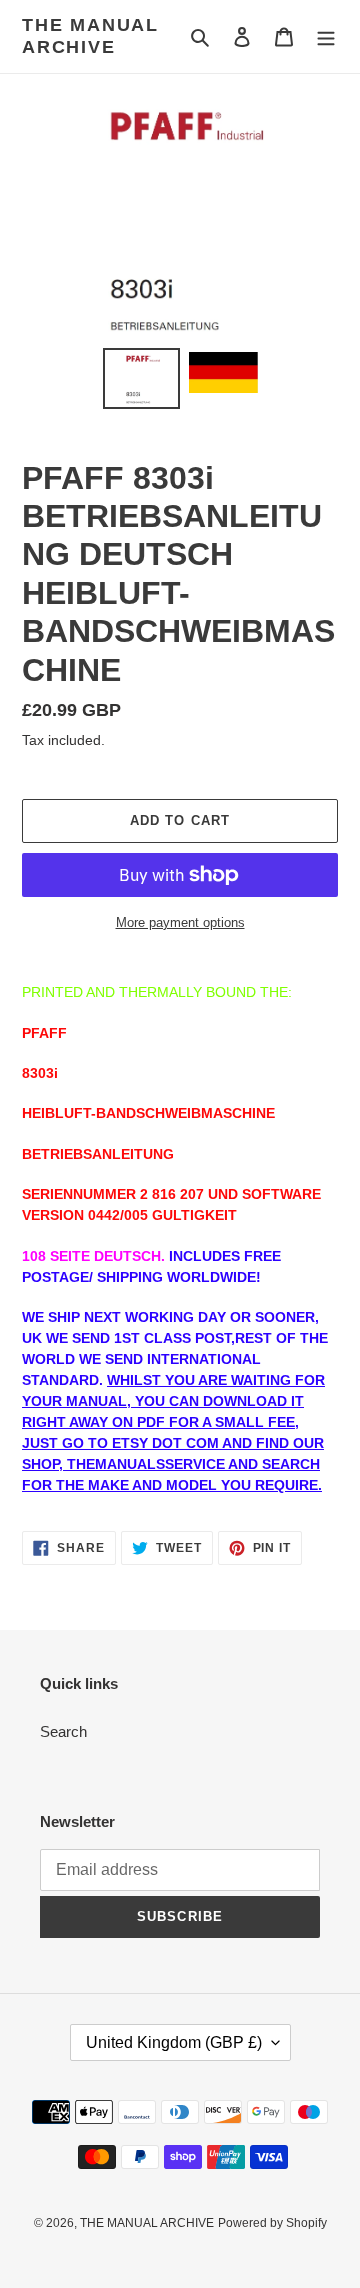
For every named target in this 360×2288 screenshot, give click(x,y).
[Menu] (326, 36)
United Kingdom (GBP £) (174, 2042)
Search (63, 1731)
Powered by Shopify (272, 2223)
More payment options (180, 922)
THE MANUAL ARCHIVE (90, 36)
